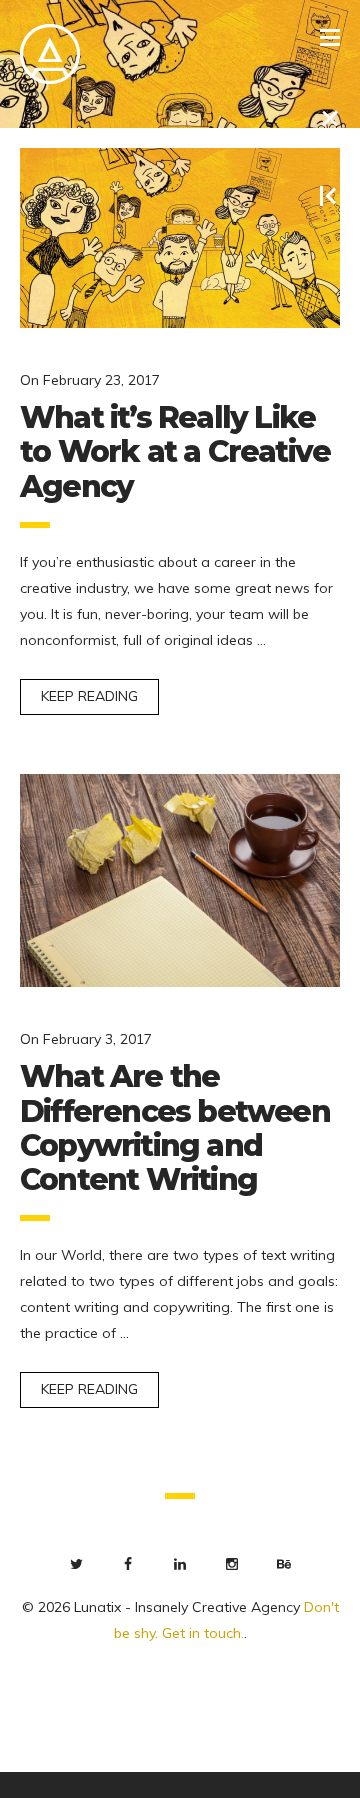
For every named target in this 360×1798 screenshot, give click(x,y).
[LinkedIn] (180, 1564)
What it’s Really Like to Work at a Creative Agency (175, 452)
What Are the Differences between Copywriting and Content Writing (175, 1128)
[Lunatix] (50, 54)
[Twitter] (76, 1564)
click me (26, 1784)
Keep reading (89, 696)
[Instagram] (232, 1564)
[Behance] (284, 1564)
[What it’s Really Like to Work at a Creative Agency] (180, 238)
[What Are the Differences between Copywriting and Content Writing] (180, 880)
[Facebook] (128, 1564)
